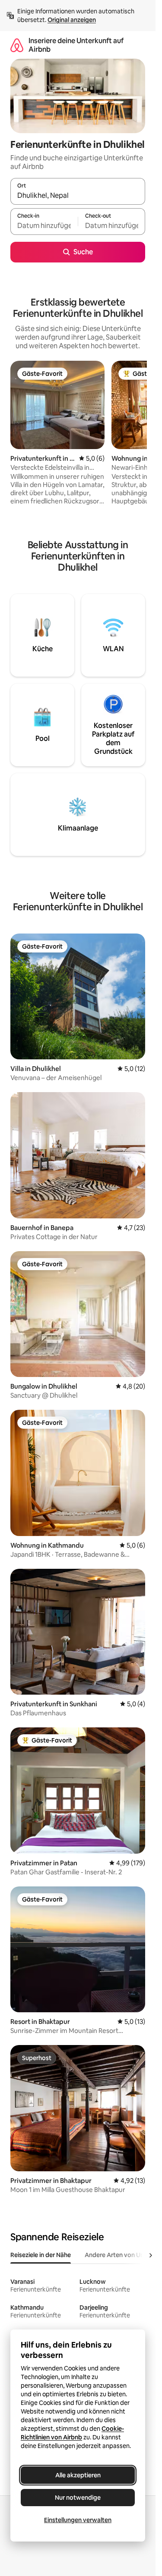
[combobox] (78, 195)
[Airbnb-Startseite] (17, 45)
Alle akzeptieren (78, 2475)
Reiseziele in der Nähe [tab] (41, 2255)
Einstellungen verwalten (78, 2520)
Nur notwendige (78, 2498)
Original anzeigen (72, 20)
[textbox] (44, 225)
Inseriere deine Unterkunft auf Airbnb (76, 45)
